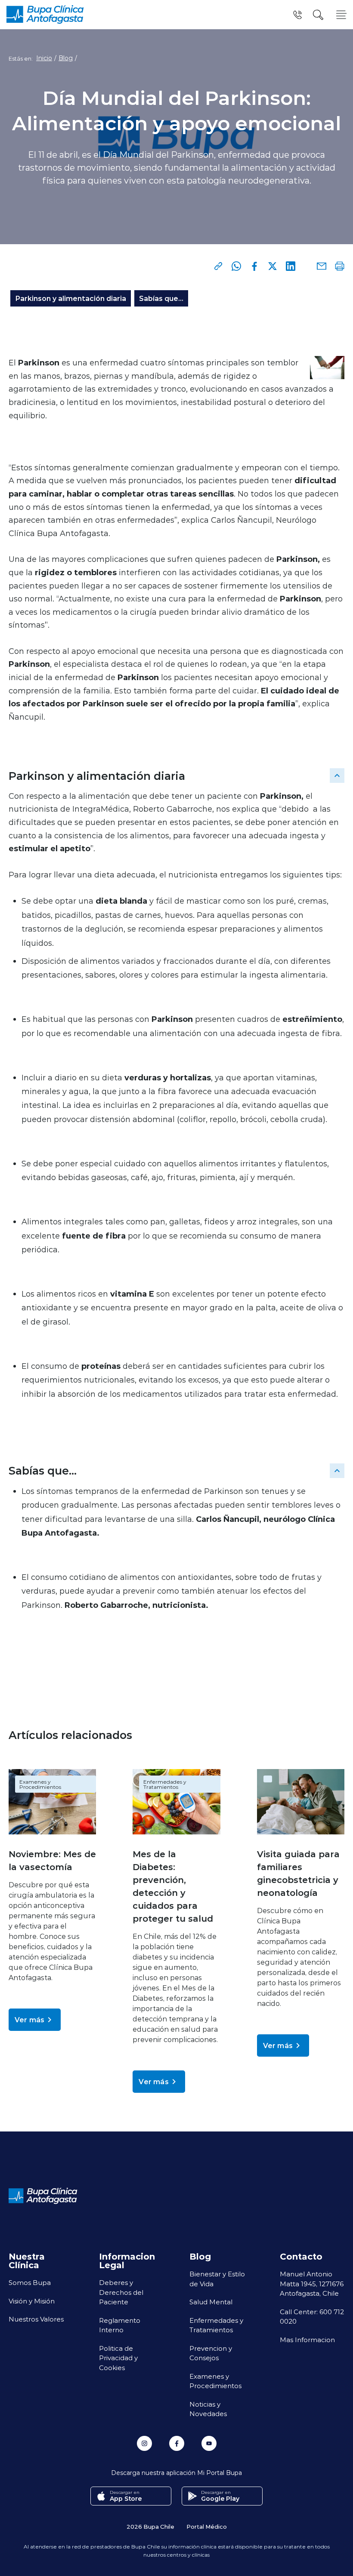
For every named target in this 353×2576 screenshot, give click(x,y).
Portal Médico (207, 2526)
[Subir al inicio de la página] (337, 776)
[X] (272, 266)
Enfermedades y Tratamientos (165, 1784)
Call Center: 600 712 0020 (312, 2317)
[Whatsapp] (236, 266)
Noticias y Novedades (208, 2409)
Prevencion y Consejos (211, 2353)
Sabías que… (161, 298)
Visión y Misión (32, 2301)
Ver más (29, 2019)
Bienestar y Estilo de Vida (217, 2279)
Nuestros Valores (36, 2319)
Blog (66, 58)
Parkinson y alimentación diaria (71, 298)
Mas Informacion (307, 2340)
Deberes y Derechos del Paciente (121, 2292)
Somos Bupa (30, 2282)
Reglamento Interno (120, 2325)
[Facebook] (254, 266)
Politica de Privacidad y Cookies (118, 2358)
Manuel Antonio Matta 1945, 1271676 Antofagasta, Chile (312, 2283)
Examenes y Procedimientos (40, 1784)
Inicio (44, 58)
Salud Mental (211, 2302)
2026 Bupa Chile (150, 2526)
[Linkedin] (291, 266)
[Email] (322, 266)
